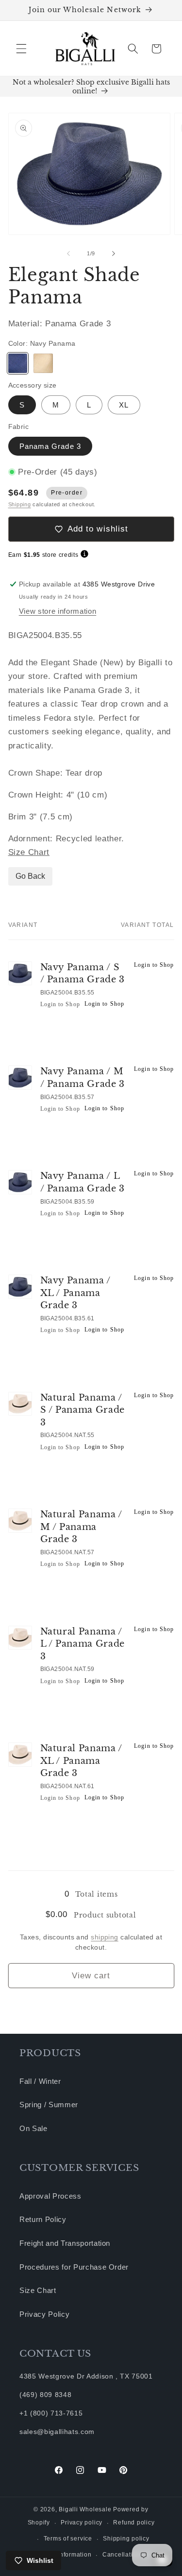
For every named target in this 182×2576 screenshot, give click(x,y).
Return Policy (43, 2219)
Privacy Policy (44, 2314)
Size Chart (29, 852)
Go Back (30, 876)
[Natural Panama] (43, 363)
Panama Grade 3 (50, 446)
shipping (105, 1937)
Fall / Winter (40, 2081)
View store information (58, 611)
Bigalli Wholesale (85, 2509)
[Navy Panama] (18, 363)
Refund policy (134, 2523)
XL (124, 405)
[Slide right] (114, 253)
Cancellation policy (131, 2555)
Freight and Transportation (65, 2243)
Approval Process (50, 2196)
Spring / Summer (49, 2105)
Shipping (20, 504)
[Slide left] (68, 253)
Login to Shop (60, 1004)
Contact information (62, 2555)
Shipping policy (126, 2539)
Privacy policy (82, 2523)
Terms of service (68, 2539)
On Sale (33, 2128)
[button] (21, 49)
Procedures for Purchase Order (74, 2267)
